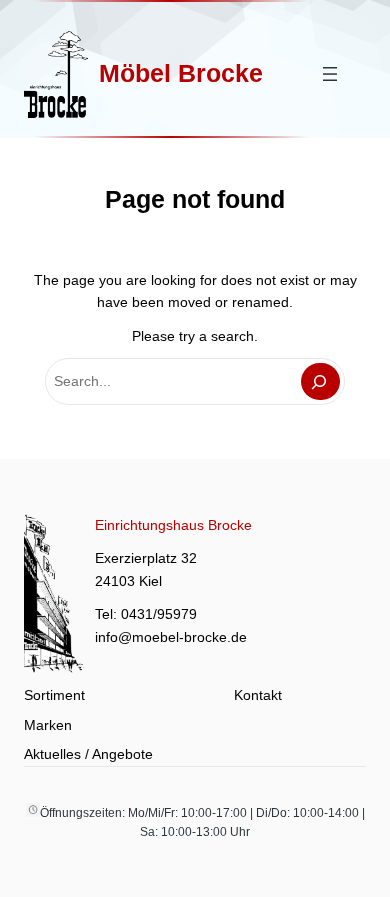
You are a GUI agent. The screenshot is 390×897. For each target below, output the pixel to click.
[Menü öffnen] (330, 74)
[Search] (320, 381)
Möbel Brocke (181, 73)
